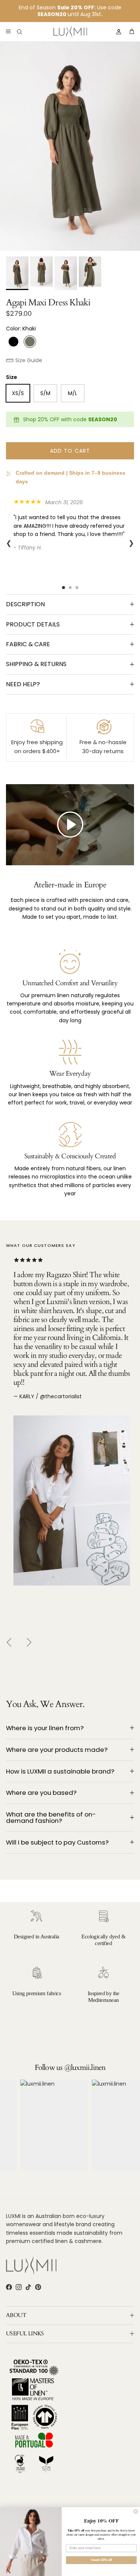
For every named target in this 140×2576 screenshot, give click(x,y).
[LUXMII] (70, 32)
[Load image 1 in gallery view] (70, 146)
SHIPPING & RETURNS (36, 664)
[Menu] (8, 32)
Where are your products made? (57, 1750)
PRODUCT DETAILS (33, 624)
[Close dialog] (136, 2511)
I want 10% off (101, 2560)
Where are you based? (41, 1793)
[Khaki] (30, 342)
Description (25, 604)
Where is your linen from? (45, 1728)
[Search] (25, 32)
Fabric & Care (28, 644)
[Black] (13, 342)
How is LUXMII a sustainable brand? (60, 1771)
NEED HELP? (23, 684)
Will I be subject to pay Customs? (57, 1842)
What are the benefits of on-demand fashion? (51, 1817)
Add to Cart (70, 451)
